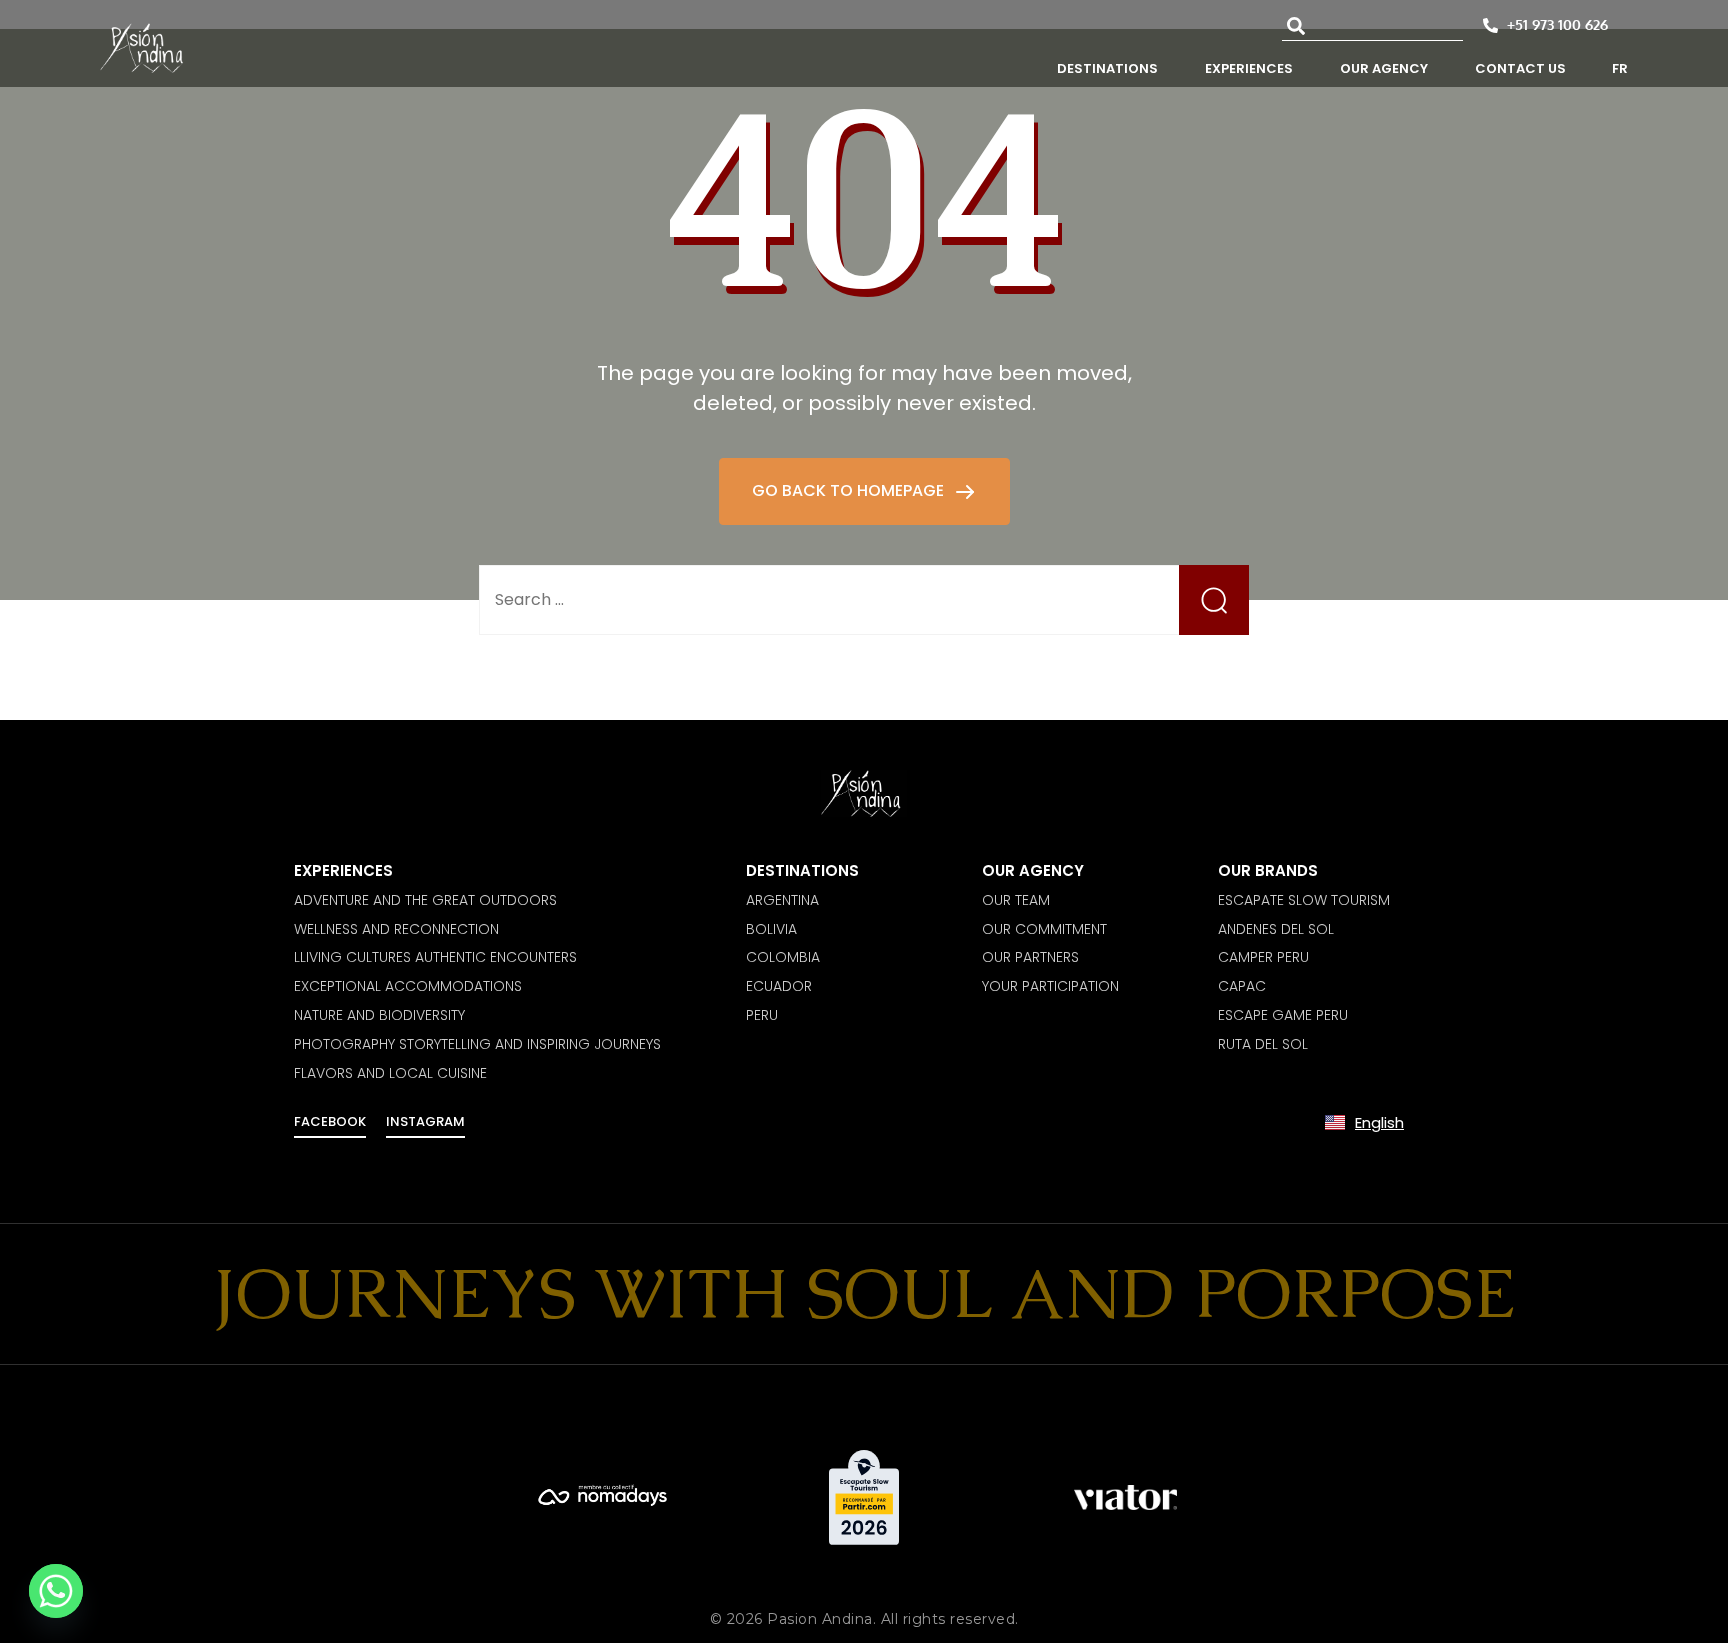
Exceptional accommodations (408, 986)
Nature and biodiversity (379, 1015)
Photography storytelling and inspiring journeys (477, 1044)
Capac (1242, 986)
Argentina (782, 900)
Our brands (1268, 870)
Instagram (425, 1121)
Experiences (343, 870)
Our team (1016, 900)
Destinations (802, 870)
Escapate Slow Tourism (1304, 900)
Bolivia (771, 929)
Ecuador (779, 986)
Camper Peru (1263, 957)
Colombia (783, 957)
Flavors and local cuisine (390, 1073)
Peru (762, 1015)
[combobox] (1372, 25)
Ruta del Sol (1263, 1044)
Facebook (330, 1121)
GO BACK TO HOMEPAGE (850, 490)
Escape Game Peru (1283, 1015)
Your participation (1050, 986)
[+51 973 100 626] (1490, 25)
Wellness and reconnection (396, 929)
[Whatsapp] (56, 1591)
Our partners (1030, 957)
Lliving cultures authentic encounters (435, 957)
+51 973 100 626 (1557, 24)
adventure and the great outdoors (425, 900)
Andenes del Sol (1276, 929)
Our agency (1033, 870)
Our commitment (1044, 929)
